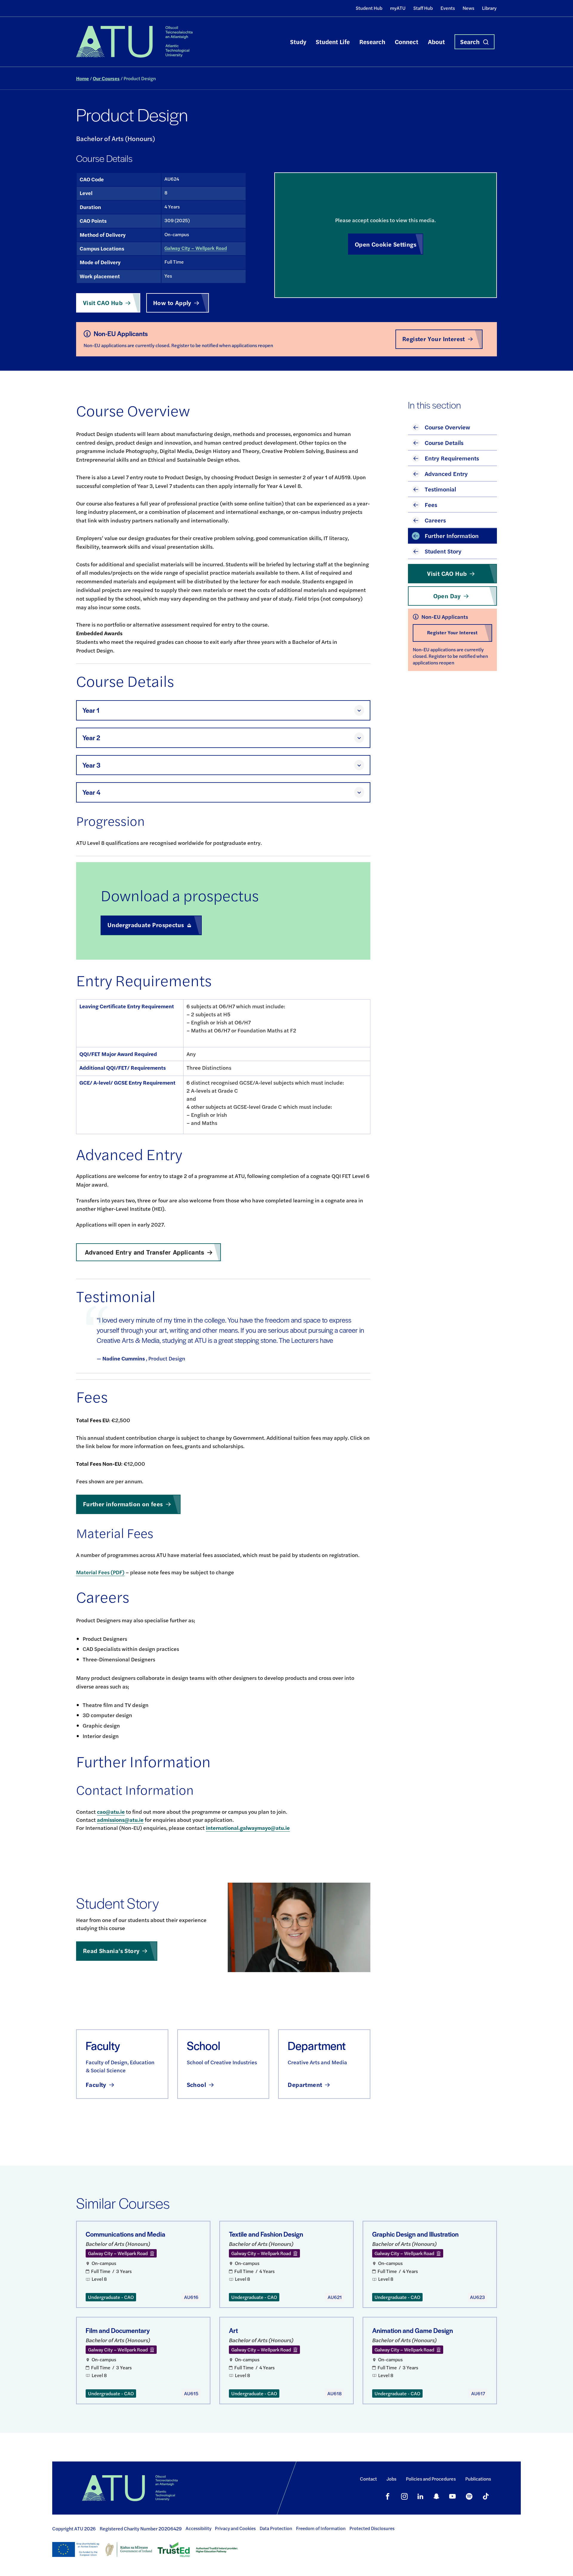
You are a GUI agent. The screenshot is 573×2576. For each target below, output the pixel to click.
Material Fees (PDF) (100, 1572)
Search (470, 42)
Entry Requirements (452, 458)
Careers (435, 520)
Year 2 (91, 738)
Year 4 (91, 792)
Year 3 (91, 765)
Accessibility (198, 2528)
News (468, 8)
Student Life (333, 42)
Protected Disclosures (372, 2528)
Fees (431, 504)
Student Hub (369, 8)
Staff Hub (423, 8)
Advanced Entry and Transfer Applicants (145, 1252)
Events (448, 8)
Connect (407, 42)
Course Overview (447, 427)
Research (372, 42)
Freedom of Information (321, 2528)
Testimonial (440, 489)
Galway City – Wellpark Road (196, 248)
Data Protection (276, 2528)
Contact (368, 2479)
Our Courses (106, 78)
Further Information (452, 535)
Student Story (443, 551)
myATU (398, 8)
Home (83, 78)
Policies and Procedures (431, 2479)
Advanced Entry (446, 473)
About (436, 42)
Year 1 (91, 710)
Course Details (444, 442)
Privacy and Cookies (235, 2528)
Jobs (391, 2479)
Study (298, 42)
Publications (478, 2479)
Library (489, 8)
